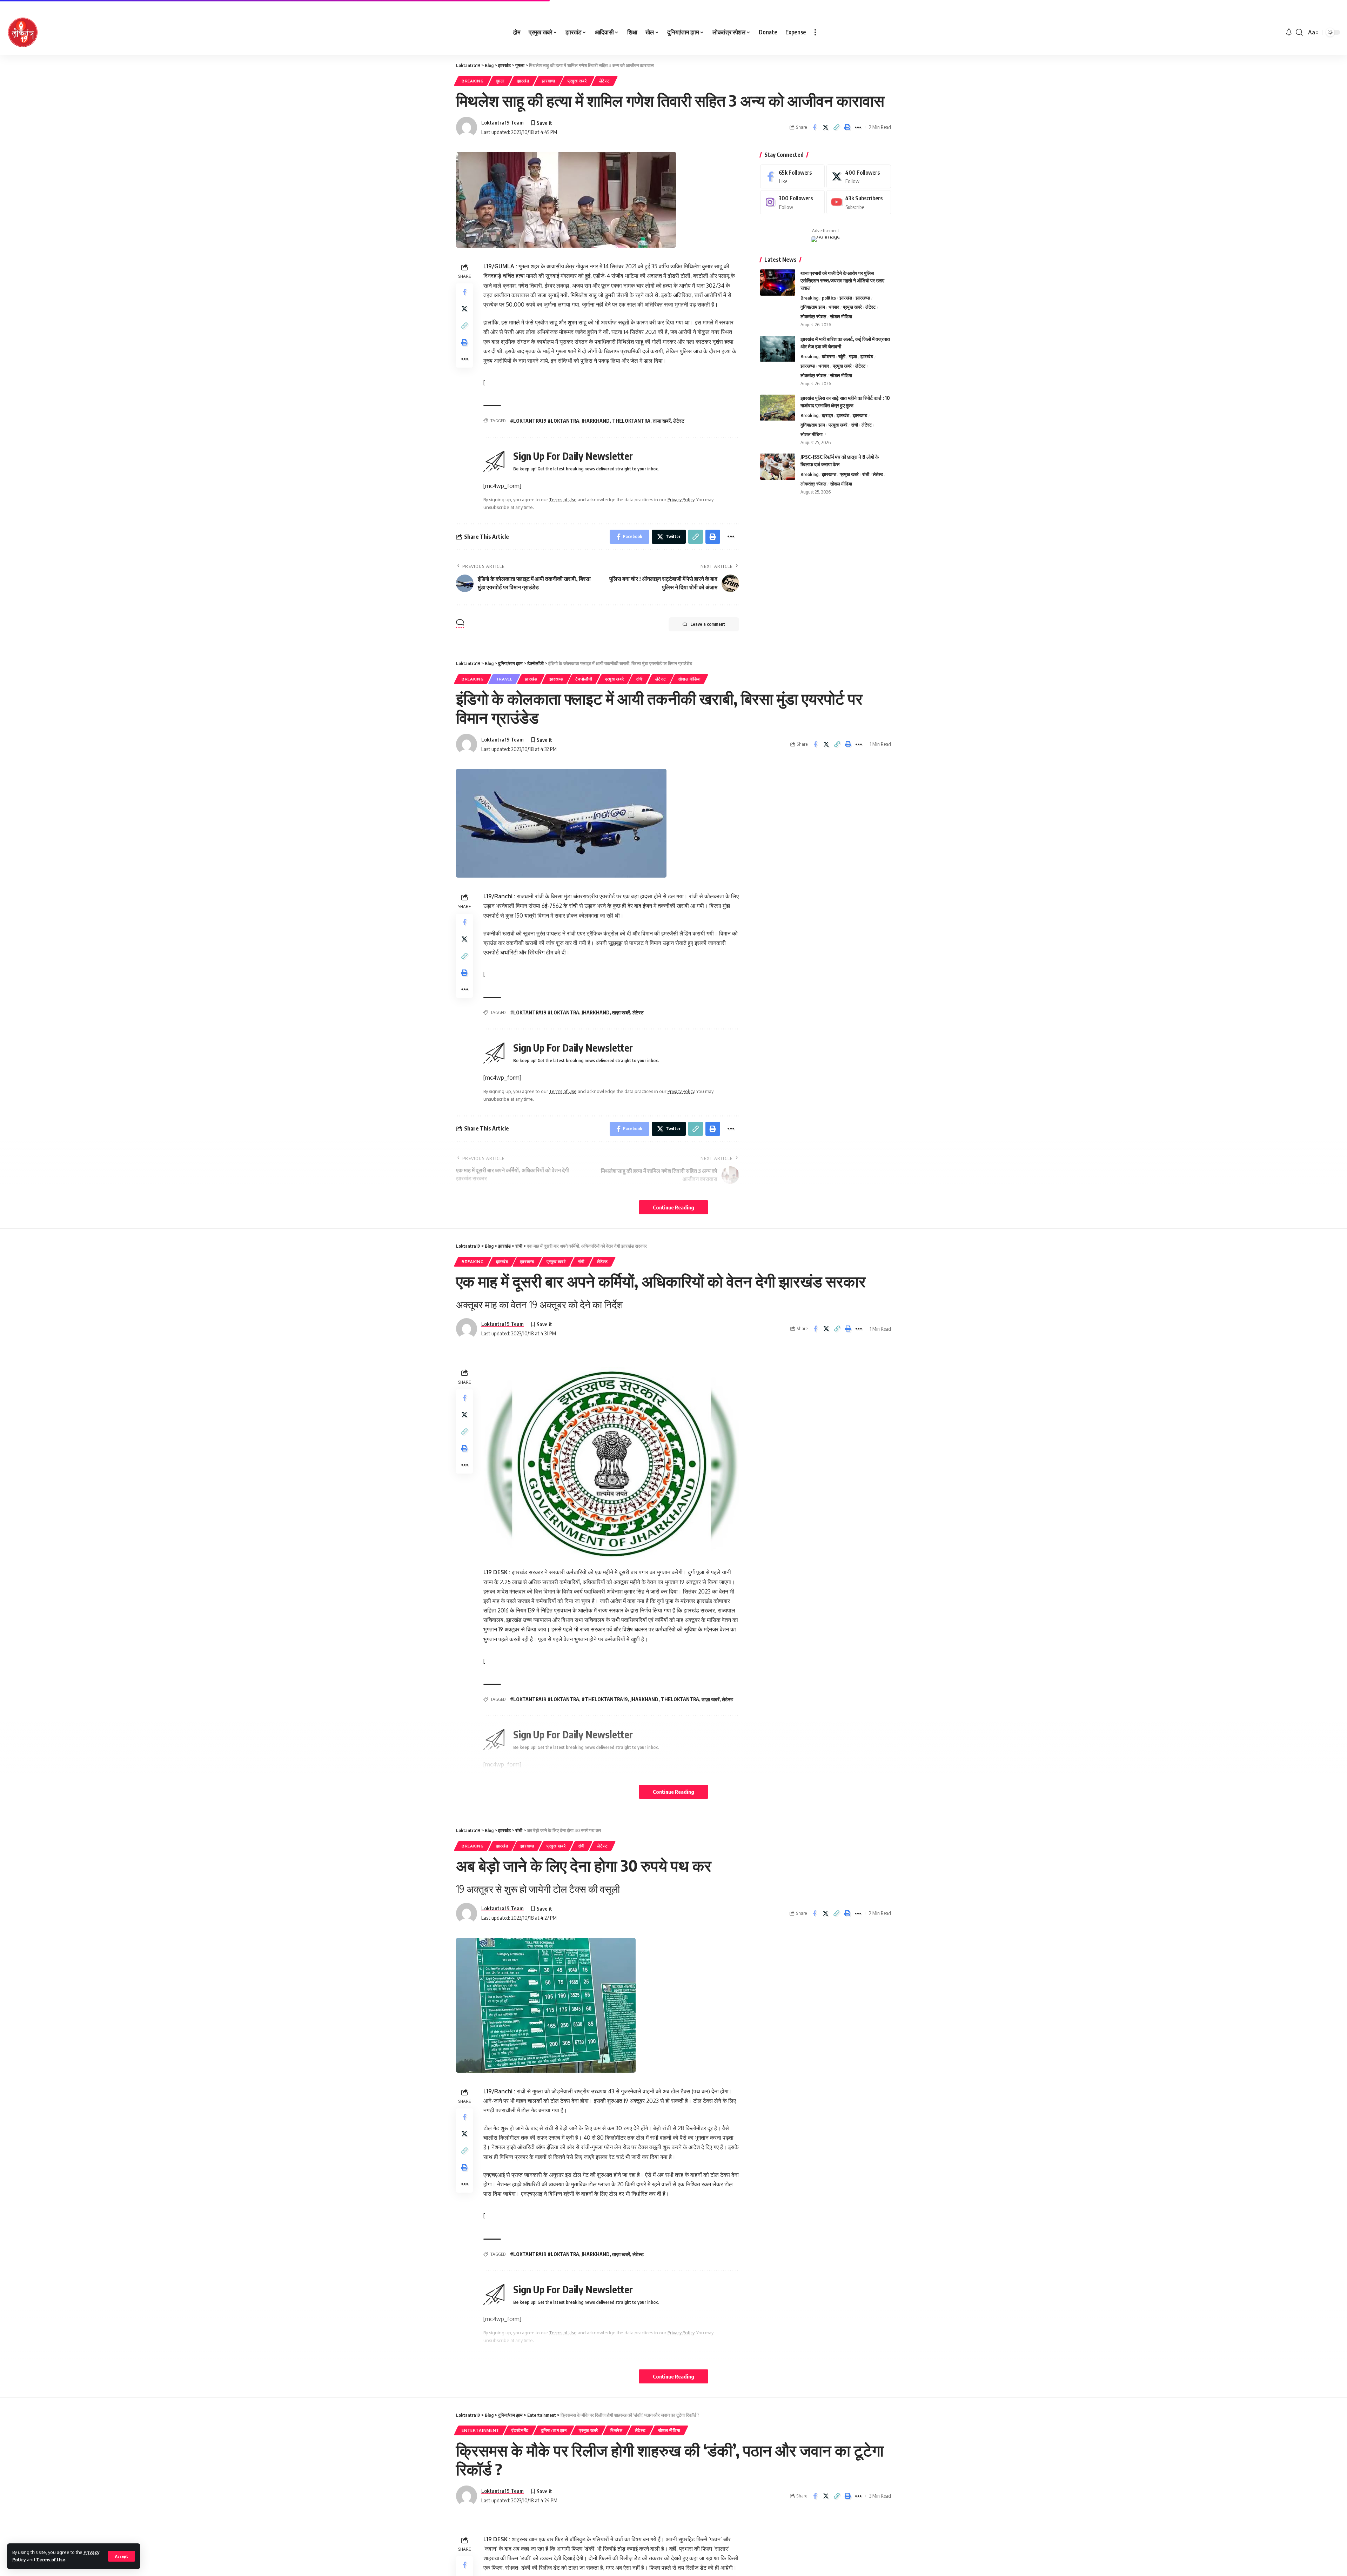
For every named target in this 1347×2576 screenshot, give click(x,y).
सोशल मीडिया (841, 317)
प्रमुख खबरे (577, 81)
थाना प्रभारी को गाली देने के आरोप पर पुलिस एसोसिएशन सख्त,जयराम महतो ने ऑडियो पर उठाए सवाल (842, 280)
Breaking (473, 81)
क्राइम (827, 416)
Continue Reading (673, 1207)
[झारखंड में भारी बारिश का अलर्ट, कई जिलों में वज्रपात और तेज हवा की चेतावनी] (778, 349)
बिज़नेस (616, 2430)
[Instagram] (792, 203)
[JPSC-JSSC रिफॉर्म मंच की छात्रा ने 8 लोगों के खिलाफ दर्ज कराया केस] (778, 467)
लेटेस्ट (605, 81)
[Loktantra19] (23, 32)
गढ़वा (853, 357)
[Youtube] (859, 203)
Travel (504, 679)
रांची (855, 425)
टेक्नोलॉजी (584, 679)
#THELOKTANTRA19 (605, 1699)
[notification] (1289, 32)
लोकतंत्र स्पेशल (813, 317)
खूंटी (842, 357)
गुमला (500, 81)
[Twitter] (859, 177)
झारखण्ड (549, 81)
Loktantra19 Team (502, 122)
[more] (815, 32)
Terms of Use (51, 2560)
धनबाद (834, 307)
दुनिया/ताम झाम (813, 307)
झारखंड (523, 81)
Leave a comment (708, 624)
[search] (1299, 32)
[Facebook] (792, 177)
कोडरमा (828, 357)
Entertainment (480, 2430)
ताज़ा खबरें (662, 421)
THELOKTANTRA (631, 421)
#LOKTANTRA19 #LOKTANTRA (545, 421)
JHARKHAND (596, 421)
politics (829, 298)
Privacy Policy (681, 499)
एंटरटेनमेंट (520, 2430)
